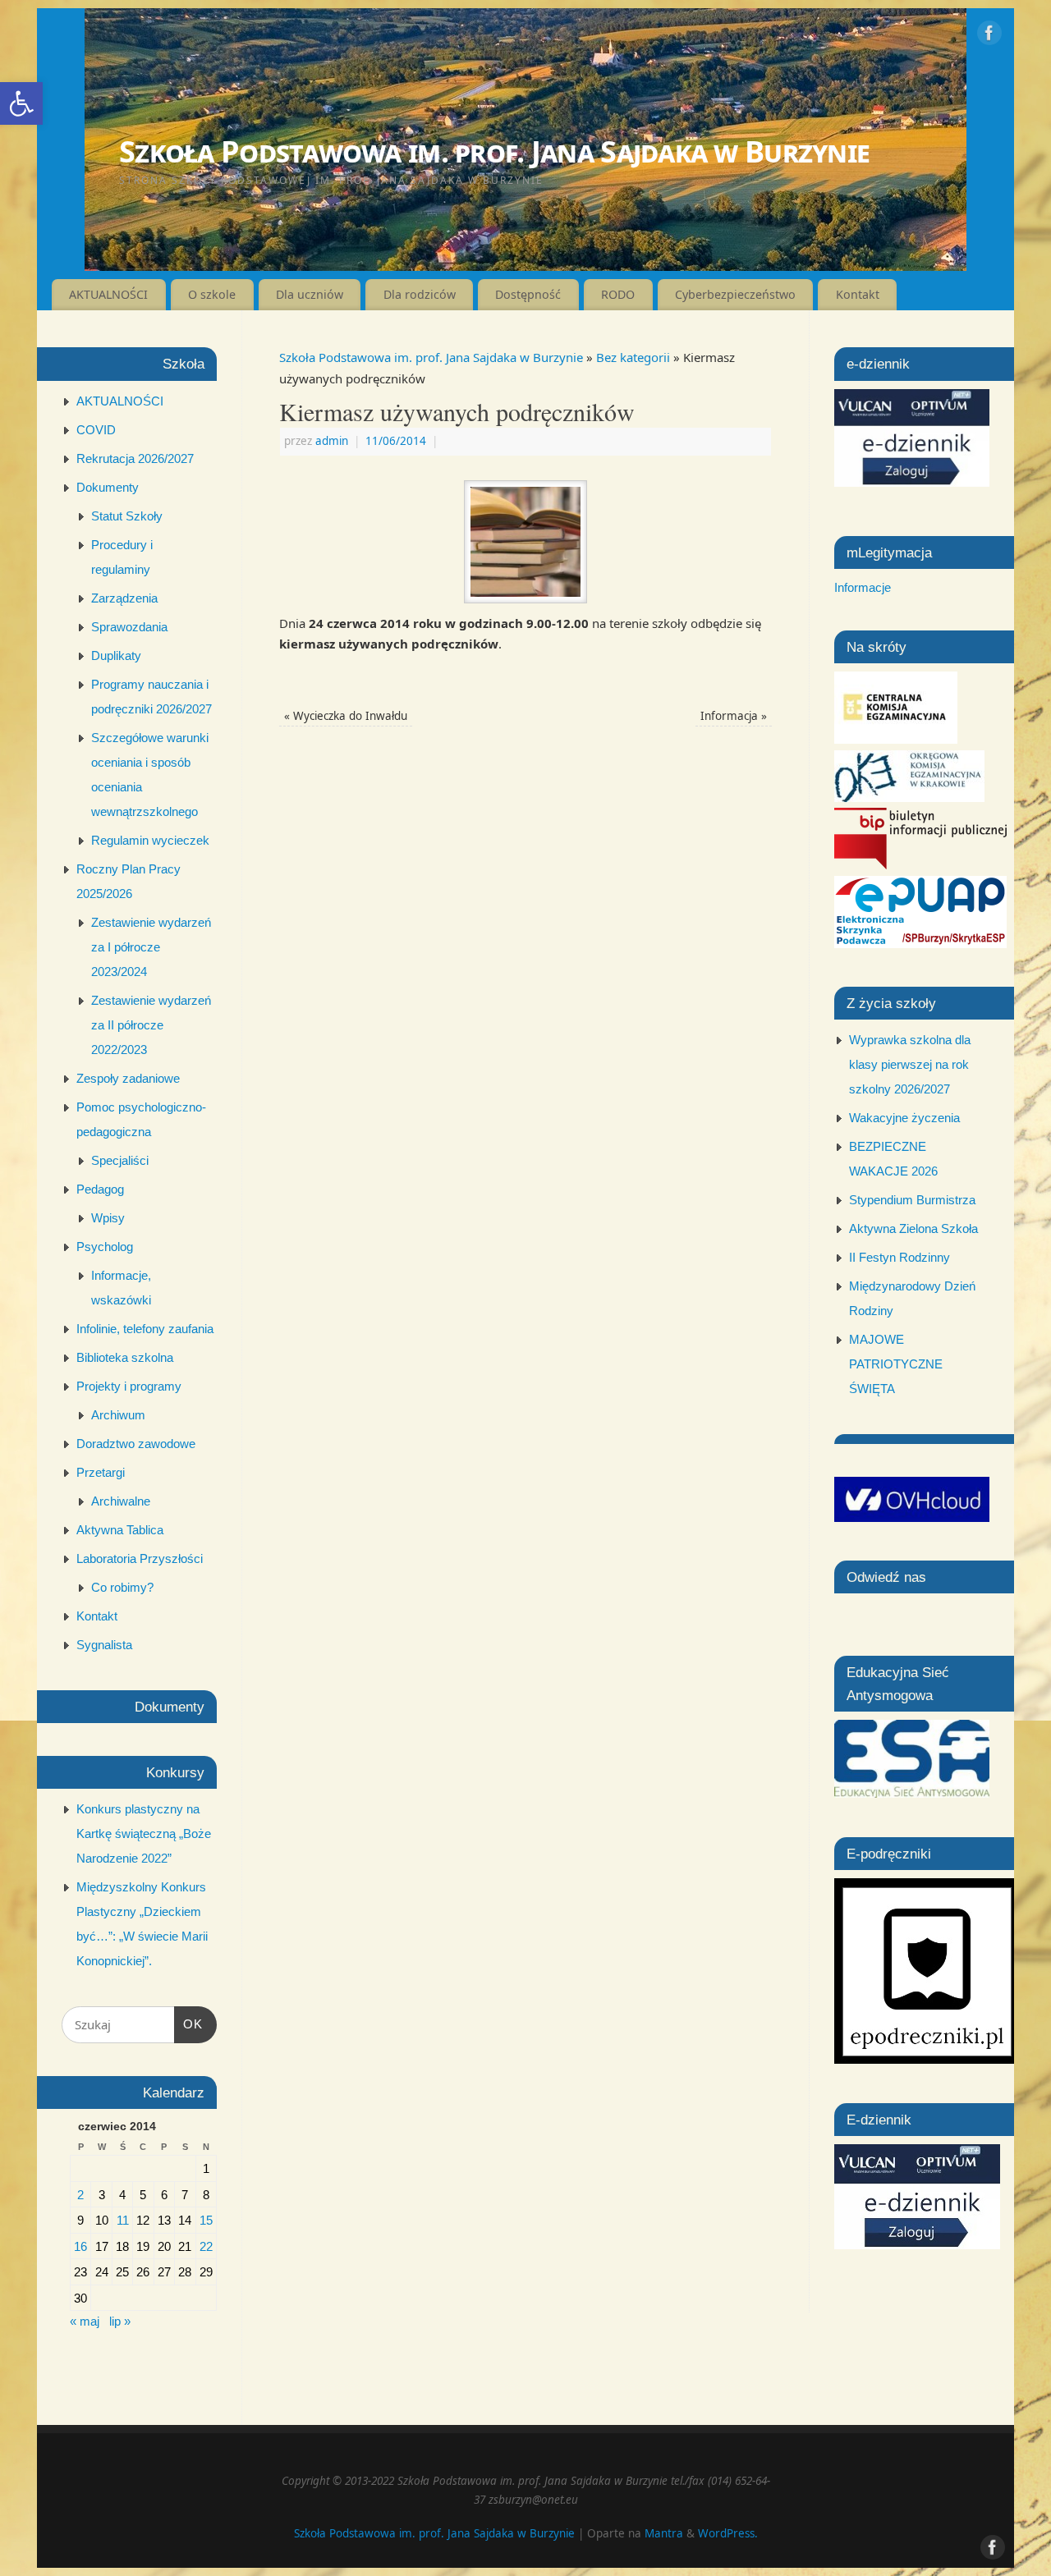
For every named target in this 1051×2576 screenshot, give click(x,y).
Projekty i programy (129, 1386)
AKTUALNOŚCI (108, 294)
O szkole (212, 294)
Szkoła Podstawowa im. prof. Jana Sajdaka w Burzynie (494, 151)
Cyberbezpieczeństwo (735, 294)
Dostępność (528, 294)
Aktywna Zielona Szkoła (913, 1228)
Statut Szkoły (127, 516)
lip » (120, 2321)
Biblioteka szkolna (125, 1357)
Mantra (664, 2533)
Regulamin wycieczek (150, 840)
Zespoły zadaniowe (128, 1078)
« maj (85, 2321)
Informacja (734, 716)
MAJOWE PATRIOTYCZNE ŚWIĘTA (896, 1364)
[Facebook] (989, 36)
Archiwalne (121, 1501)
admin (332, 441)
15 (206, 2220)
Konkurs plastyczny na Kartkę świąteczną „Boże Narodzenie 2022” (144, 1833)
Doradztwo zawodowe (136, 1444)
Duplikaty (116, 655)
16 (80, 2246)
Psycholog (105, 1247)
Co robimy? (122, 1587)
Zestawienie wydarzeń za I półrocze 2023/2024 (151, 947)
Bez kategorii (633, 357)
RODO (618, 294)
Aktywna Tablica (120, 1530)
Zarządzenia (124, 598)
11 (123, 2220)
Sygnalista (104, 1645)
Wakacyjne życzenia (904, 1118)
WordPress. (728, 2533)
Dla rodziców (420, 294)
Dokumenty (108, 487)
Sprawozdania (129, 627)
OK (189, 2024)
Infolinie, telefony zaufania (145, 1329)
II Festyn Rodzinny (900, 1257)
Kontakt (858, 294)
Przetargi (101, 1472)
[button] (21, 103)
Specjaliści (120, 1160)
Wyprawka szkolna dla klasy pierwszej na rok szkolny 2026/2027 (910, 1064)
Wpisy (108, 1218)
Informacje (863, 587)
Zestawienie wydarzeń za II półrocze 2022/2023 (151, 1025)
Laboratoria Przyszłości (140, 1558)
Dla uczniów (310, 294)
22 (206, 2246)
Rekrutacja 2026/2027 (135, 458)
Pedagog (100, 1189)
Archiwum (118, 1415)
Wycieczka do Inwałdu (346, 716)
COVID (96, 430)
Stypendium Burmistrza (912, 1200)
